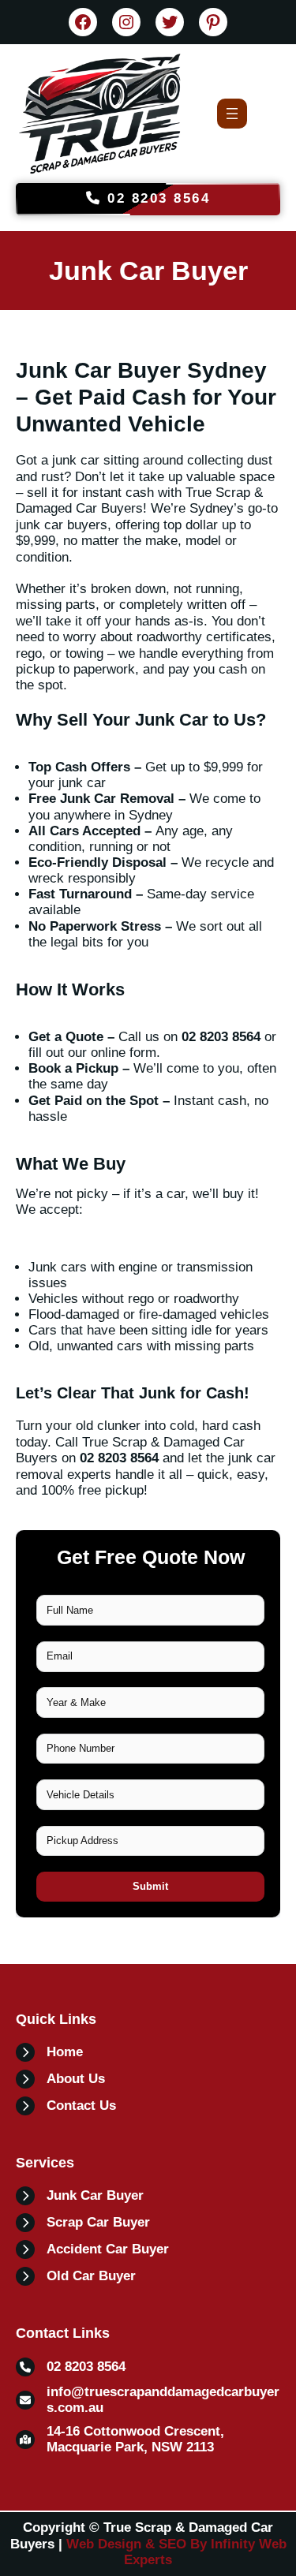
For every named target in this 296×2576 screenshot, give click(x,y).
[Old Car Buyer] (76, 2276)
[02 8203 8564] (71, 2367)
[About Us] (60, 2079)
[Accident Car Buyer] (92, 2249)
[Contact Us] (66, 2106)
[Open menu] (232, 114)
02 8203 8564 (156, 198)
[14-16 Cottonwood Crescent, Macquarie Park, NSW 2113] (148, 2440)
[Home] (49, 2052)
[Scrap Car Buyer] (83, 2223)
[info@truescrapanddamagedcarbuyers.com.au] (148, 2400)
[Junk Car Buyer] (80, 2196)
